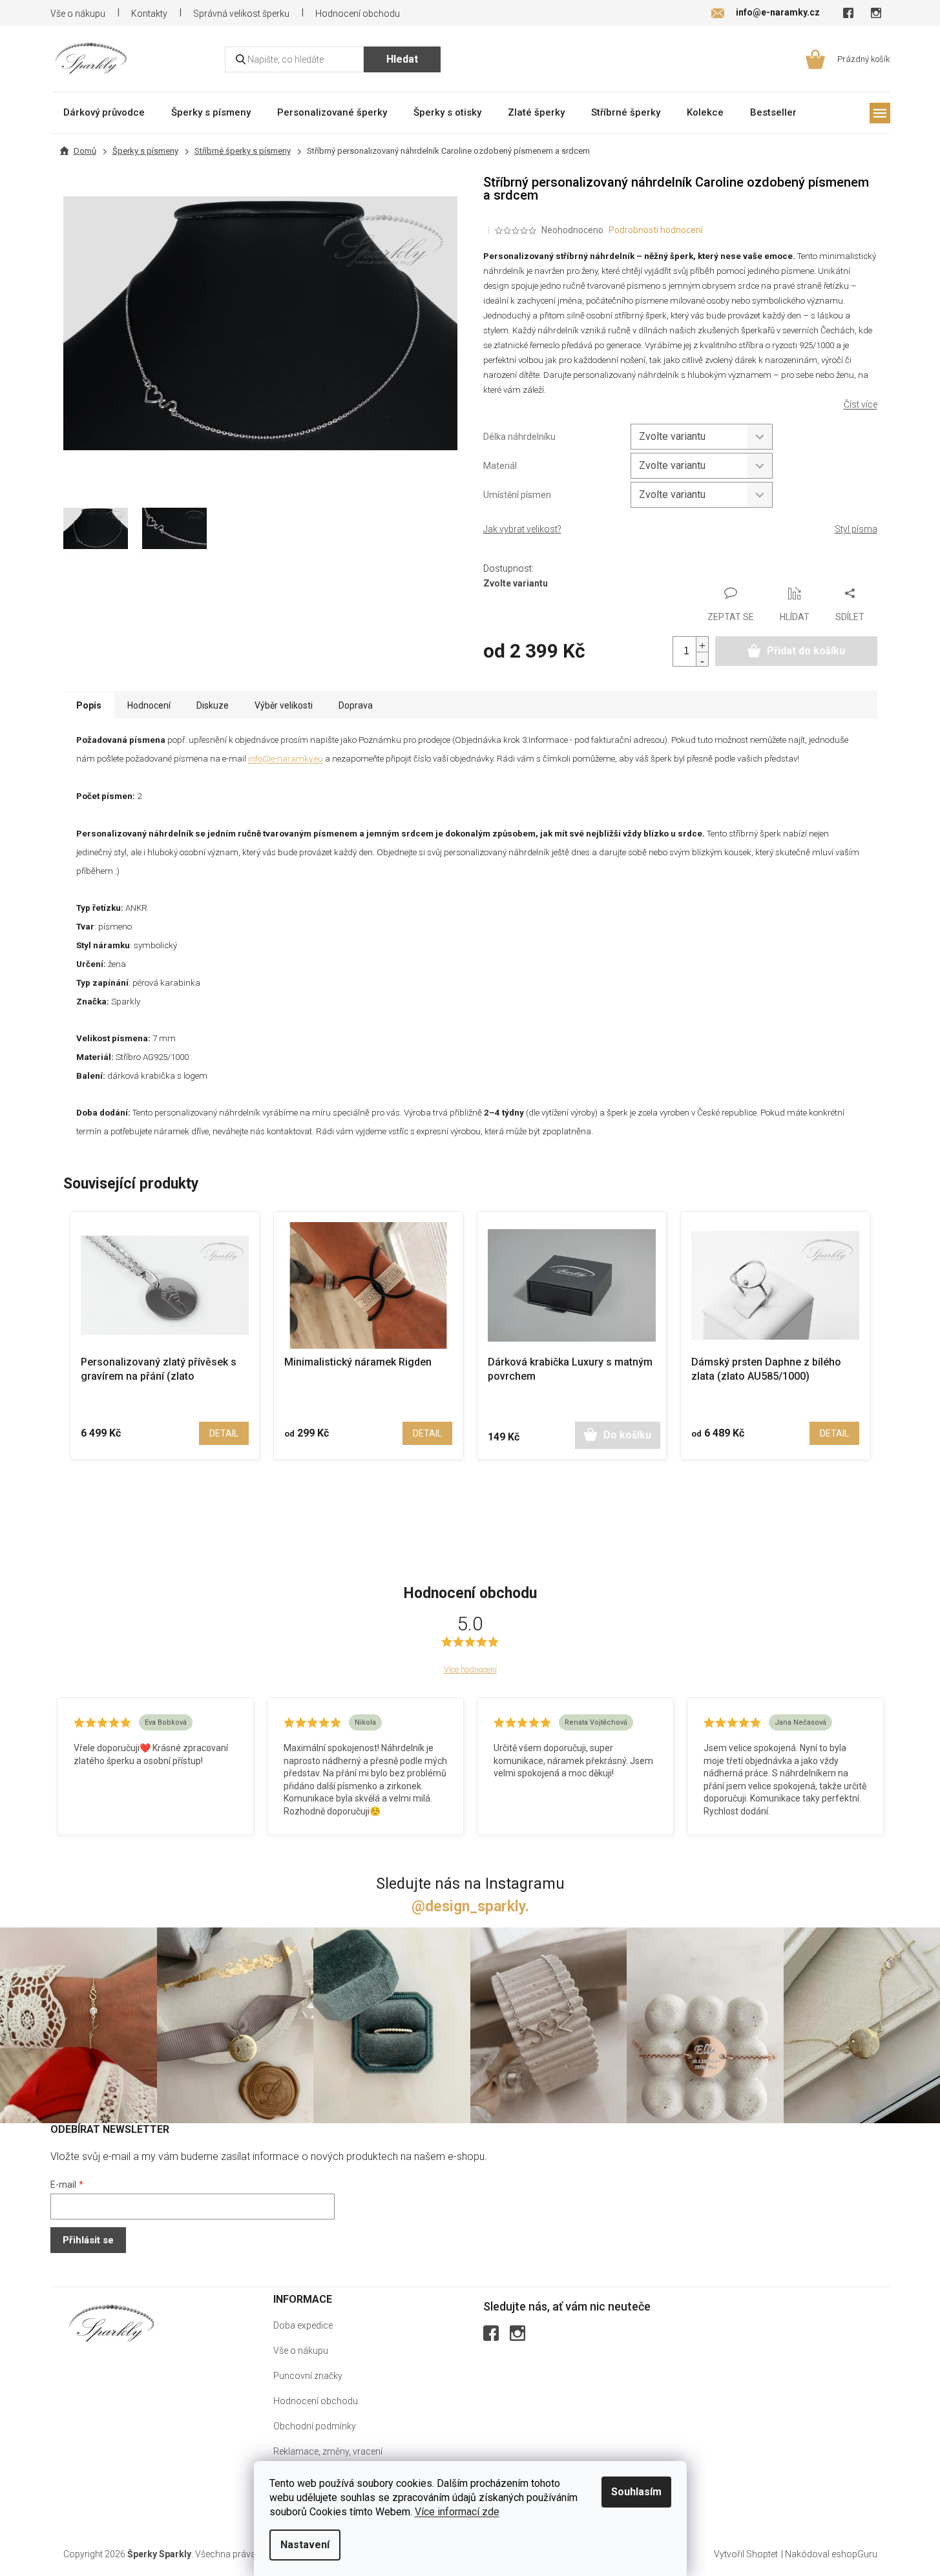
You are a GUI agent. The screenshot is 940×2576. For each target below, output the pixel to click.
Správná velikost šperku (241, 14)
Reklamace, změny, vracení (328, 2451)
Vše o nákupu (78, 14)
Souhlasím (636, 2492)
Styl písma (856, 529)
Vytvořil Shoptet (746, 2554)
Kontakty (149, 14)
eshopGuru (854, 2554)
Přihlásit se (88, 2240)
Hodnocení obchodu (358, 14)
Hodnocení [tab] (149, 705)
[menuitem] (104, 112)
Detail (224, 1433)
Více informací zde (457, 2512)
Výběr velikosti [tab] (284, 705)
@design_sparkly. (470, 1906)
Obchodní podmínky (315, 2426)
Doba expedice (303, 2325)
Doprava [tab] (356, 705)
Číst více (861, 404)
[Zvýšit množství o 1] (702, 644)
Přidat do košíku (806, 651)
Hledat (402, 59)
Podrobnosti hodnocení (656, 230)
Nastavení (305, 2545)
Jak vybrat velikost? (522, 529)
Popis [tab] (89, 705)
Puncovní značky (308, 2376)
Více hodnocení (470, 1669)
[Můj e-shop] (112, 2323)
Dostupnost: (508, 568)
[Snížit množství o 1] (702, 659)
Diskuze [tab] (213, 705)
